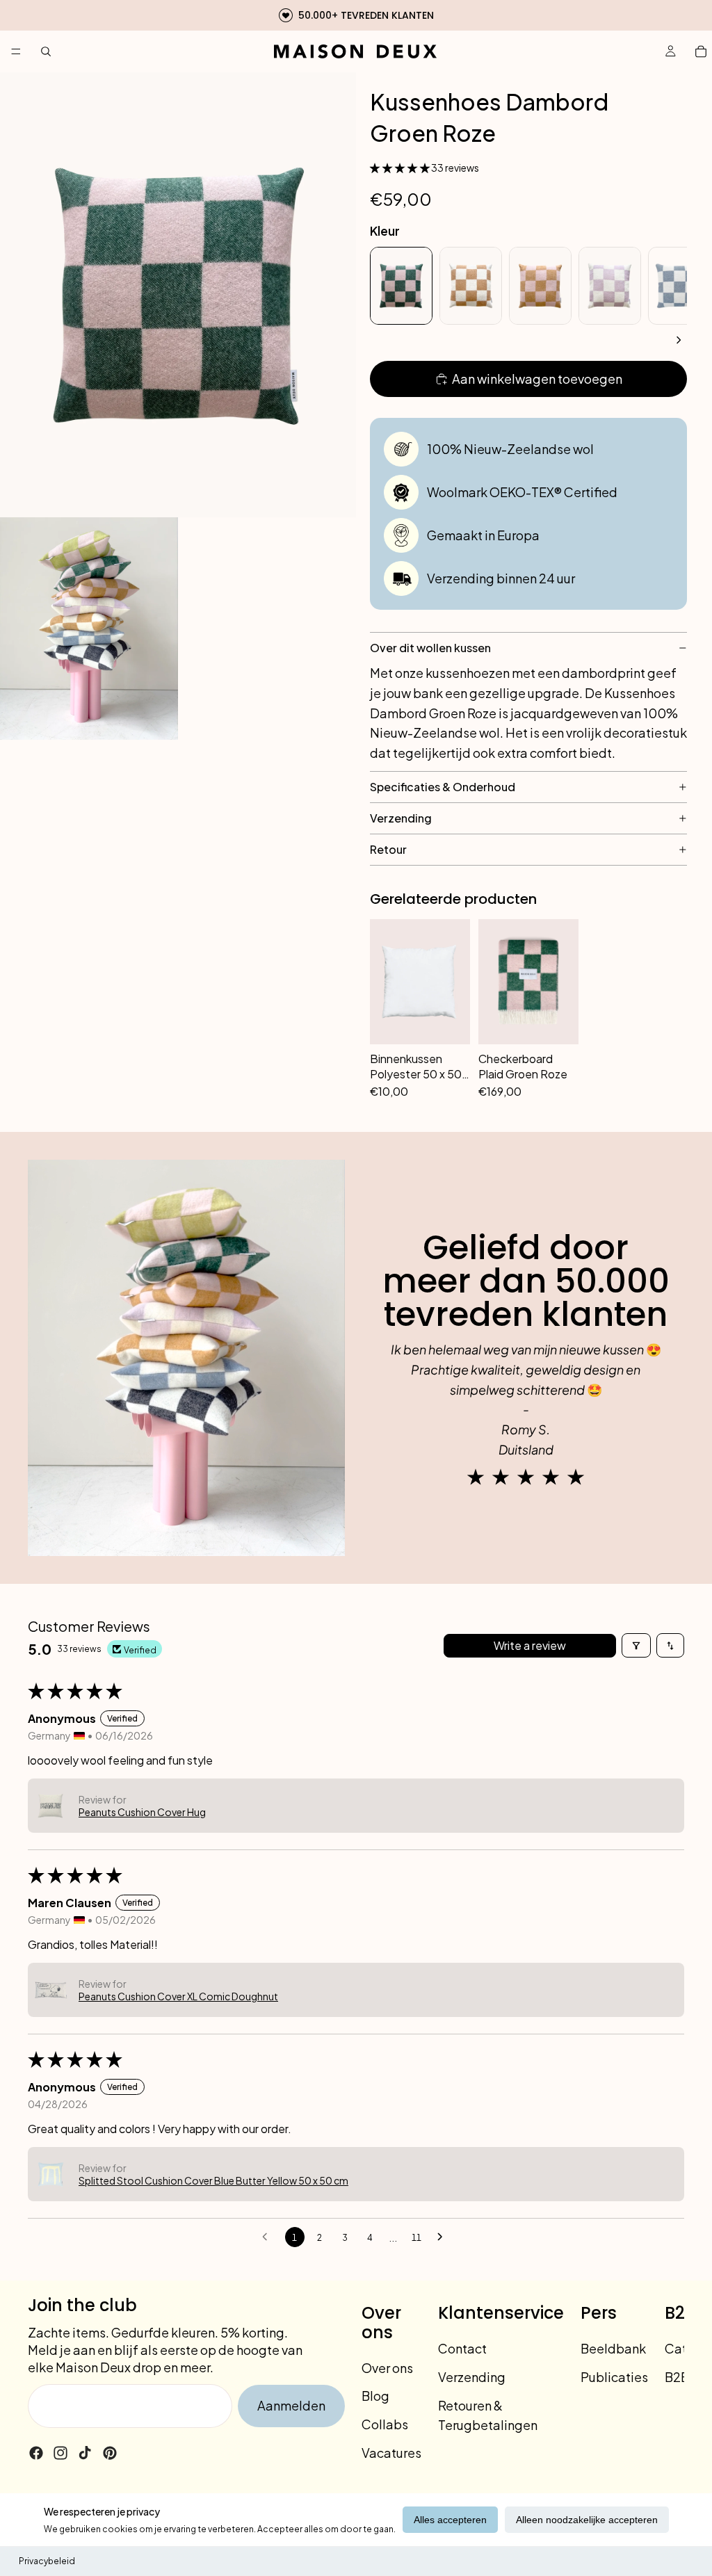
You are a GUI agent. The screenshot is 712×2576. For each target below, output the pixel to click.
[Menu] (16, 51)
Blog (375, 2396)
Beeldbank (613, 2348)
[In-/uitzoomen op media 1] (178, 295)
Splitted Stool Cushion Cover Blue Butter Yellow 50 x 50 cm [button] (213, 2180)
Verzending (472, 2377)
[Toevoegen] (452, 1080)
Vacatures (391, 2453)
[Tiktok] (85, 2453)
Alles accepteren (450, 2520)
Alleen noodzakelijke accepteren (587, 2520)
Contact (462, 2348)
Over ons (387, 2367)
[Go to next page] (444, 2237)
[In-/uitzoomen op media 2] (89, 629)
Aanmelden (291, 2405)
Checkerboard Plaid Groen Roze (523, 1066)
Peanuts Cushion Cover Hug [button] (142, 1812)
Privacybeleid (47, 2561)
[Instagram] (60, 2453)
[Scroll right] (679, 340)
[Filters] (636, 1645)
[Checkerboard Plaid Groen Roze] (528, 982)
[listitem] (401, 286)
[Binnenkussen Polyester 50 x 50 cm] (420, 982)
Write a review (530, 1645)
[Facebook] (36, 2453)
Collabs (385, 2424)
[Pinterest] (110, 2453)
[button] (400, 168)
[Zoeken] (46, 51)
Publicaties (614, 2377)
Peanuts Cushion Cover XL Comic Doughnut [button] (178, 1996)
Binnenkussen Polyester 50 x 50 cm (416, 1066)
